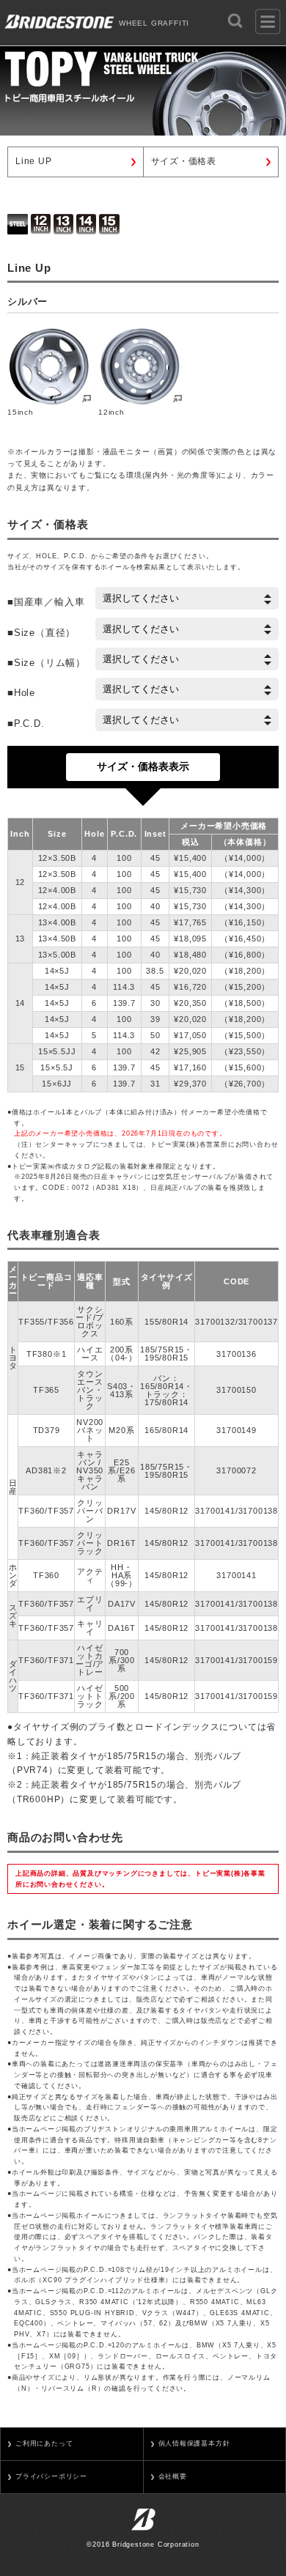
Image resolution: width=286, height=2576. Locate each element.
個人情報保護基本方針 (194, 2443)
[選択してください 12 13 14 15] (187, 629)
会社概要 (173, 2476)
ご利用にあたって (44, 2443)
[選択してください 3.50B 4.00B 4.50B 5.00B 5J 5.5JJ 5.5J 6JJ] (187, 659)
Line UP (34, 161)
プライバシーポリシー (51, 2476)
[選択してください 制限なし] (187, 598)
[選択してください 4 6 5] (187, 689)
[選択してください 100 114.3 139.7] (187, 720)
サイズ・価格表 (184, 161)
